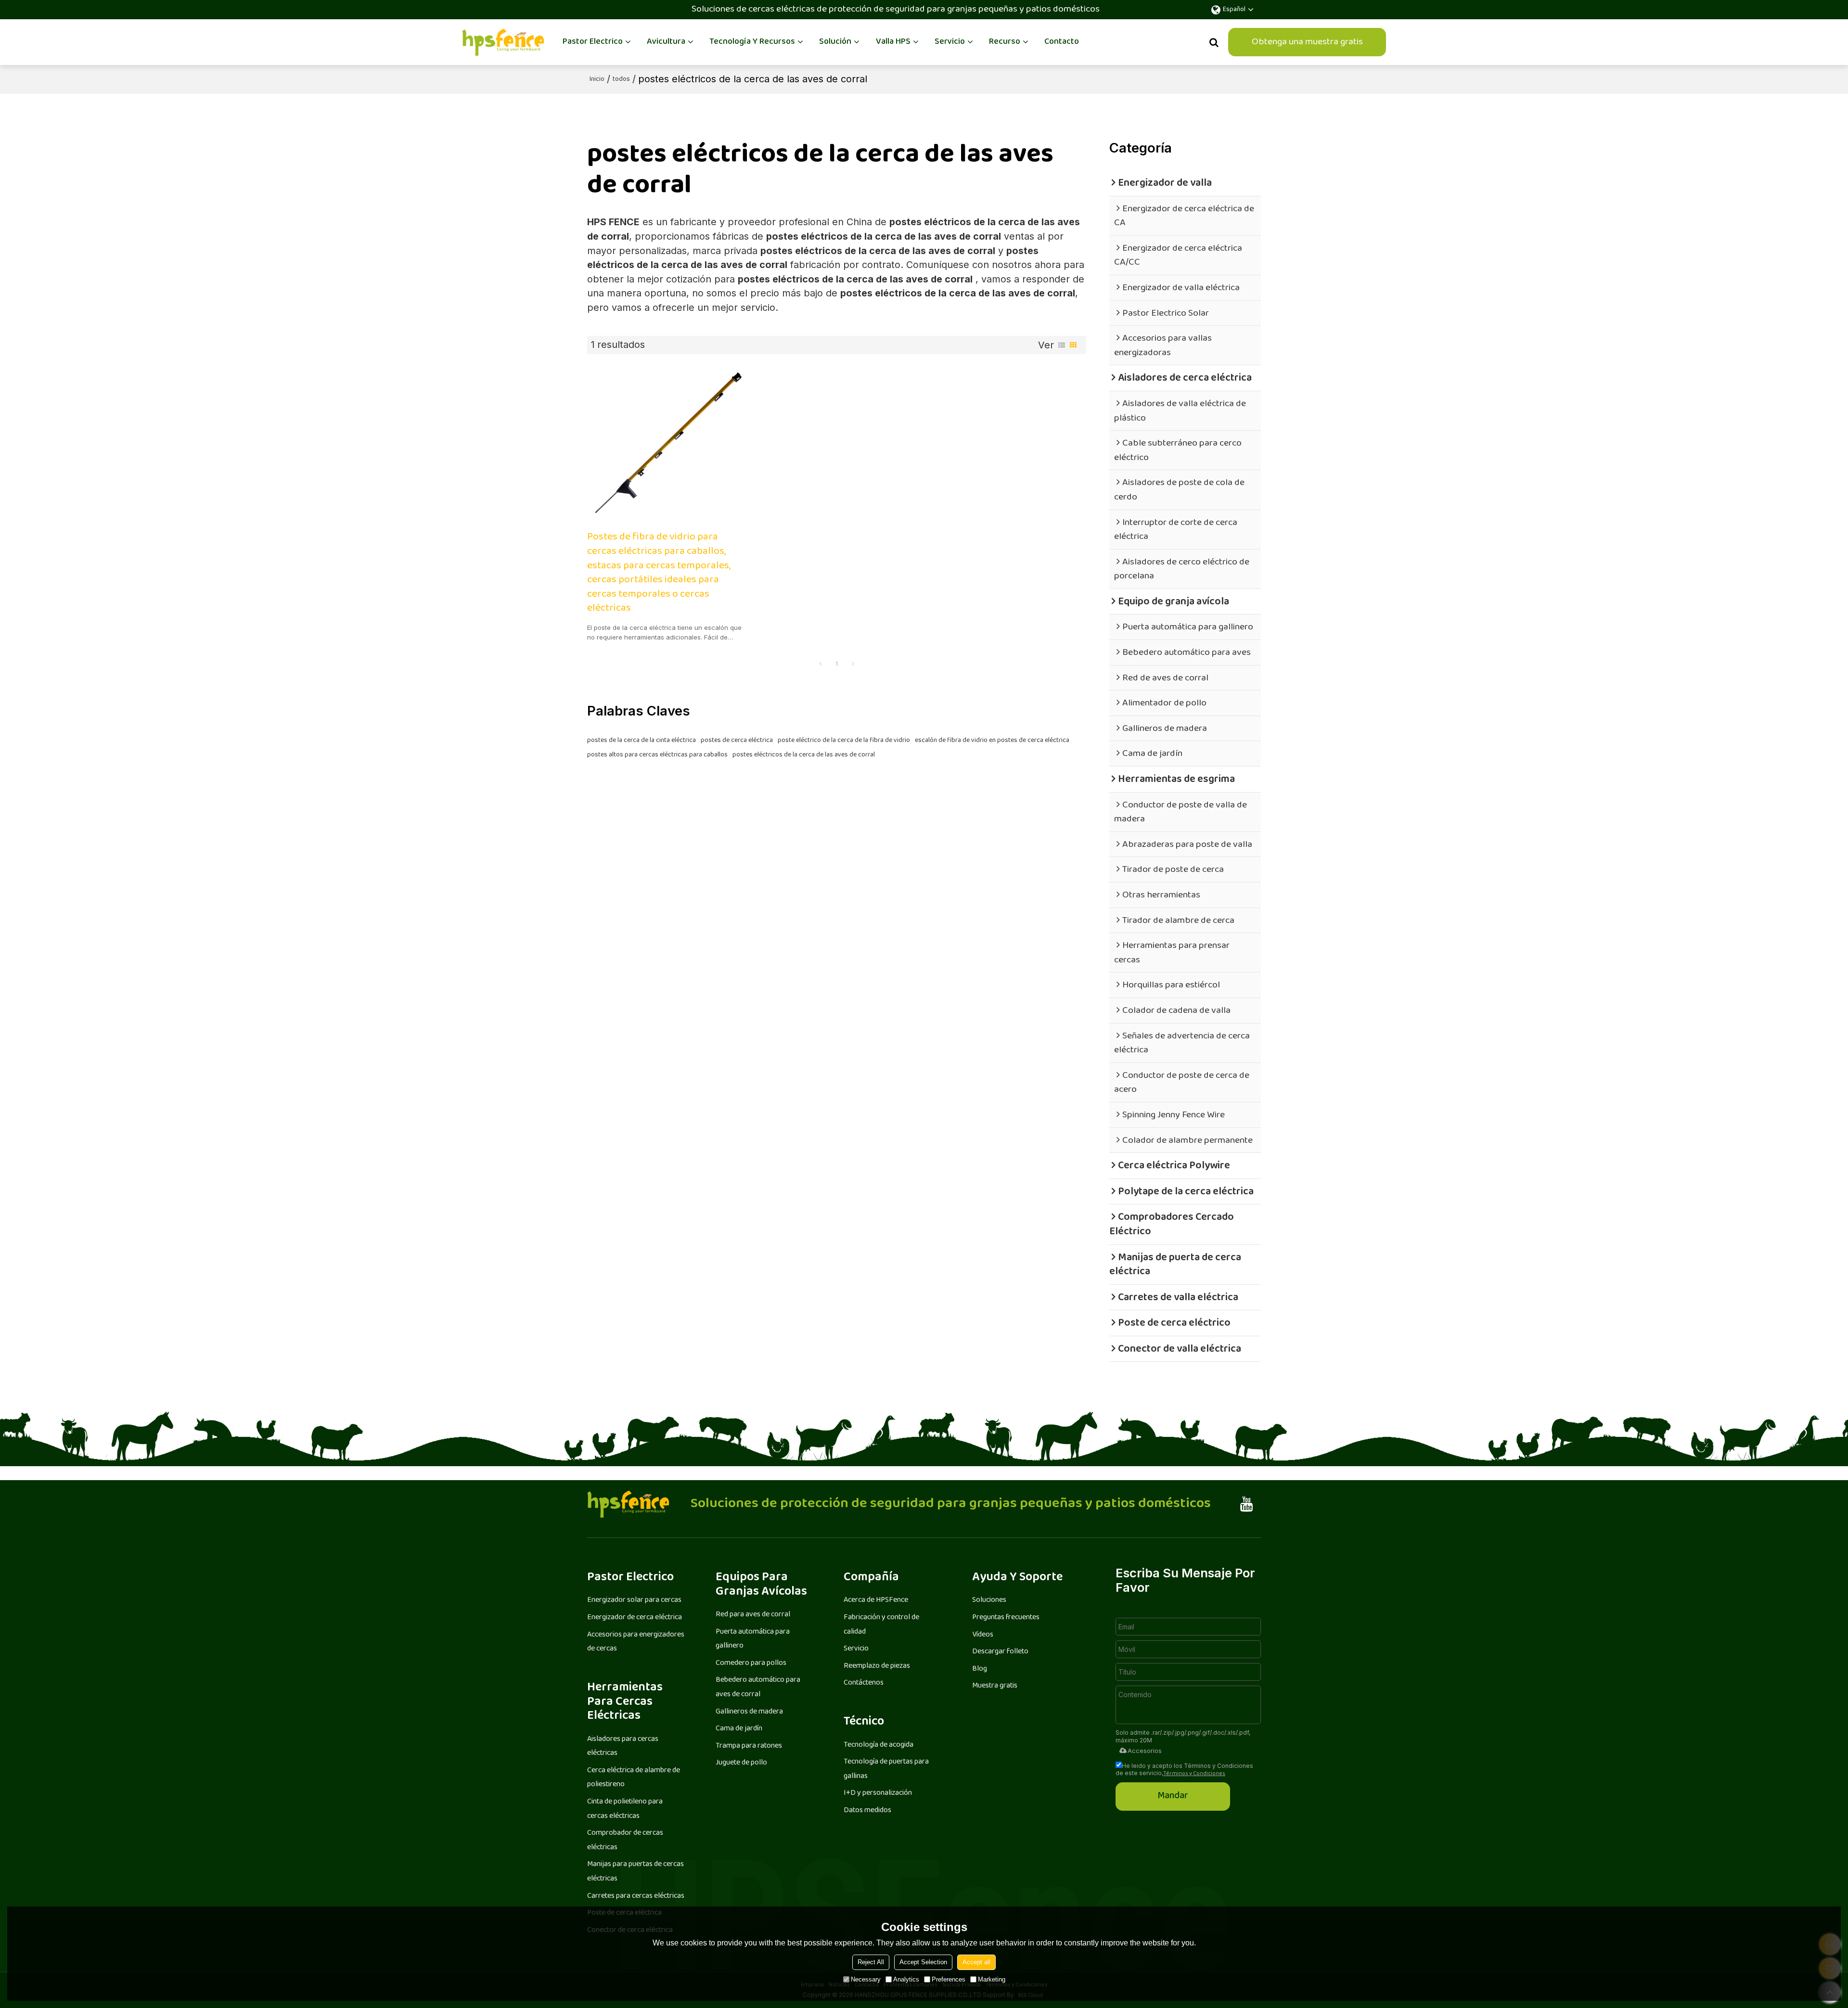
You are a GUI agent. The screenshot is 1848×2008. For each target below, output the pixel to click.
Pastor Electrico (593, 42)
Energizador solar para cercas (634, 1600)
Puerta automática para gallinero (753, 1639)
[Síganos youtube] (1247, 1504)
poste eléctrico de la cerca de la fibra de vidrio (844, 741)
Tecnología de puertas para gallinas (886, 1769)
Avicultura (666, 42)
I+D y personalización (878, 1793)
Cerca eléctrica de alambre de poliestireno (634, 1778)
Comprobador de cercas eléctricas (625, 1840)
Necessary (866, 1979)
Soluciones (989, 1600)
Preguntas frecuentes (1006, 1618)
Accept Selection (923, 1962)
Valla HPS (893, 42)
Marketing (992, 1979)
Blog (980, 1669)
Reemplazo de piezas (877, 1666)
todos (621, 79)
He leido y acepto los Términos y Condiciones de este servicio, (1184, 1769)
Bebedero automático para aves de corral (758, 1687)
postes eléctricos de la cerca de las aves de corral (804, 755)
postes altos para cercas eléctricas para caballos (657, 755)
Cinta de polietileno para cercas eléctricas (625, 1809)
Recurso (1005, 42)
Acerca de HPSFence (876, 1600)
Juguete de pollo (741, 1763)
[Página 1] (820, 665)
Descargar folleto (1000, 1652)
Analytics (906, 1979)
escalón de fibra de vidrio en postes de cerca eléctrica (992, 741)
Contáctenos (864, 1683)
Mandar (1173, 1796)
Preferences (949, 1979)
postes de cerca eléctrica (737, 741)
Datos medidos (867, 1810)
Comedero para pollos (751, 1663)
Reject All (871, 1962)
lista (1062, 345)
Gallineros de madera (749, 1712)
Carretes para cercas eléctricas (636, 1896)
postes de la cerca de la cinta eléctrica (642, 741)
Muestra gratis (995, 1686)
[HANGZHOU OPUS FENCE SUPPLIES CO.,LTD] (503, 42)
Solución (835, 42)
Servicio (950, 42)
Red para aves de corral (753, 1615)
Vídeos (983, 1635)
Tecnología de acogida (879, 1745)
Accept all (976, 1962)
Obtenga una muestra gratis (1307, 42)
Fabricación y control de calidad (881, 1625)
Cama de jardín (739, 1729)
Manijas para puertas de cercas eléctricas (635, 1872)
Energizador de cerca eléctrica (635, 1618)
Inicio (597, 79)
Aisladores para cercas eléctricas (623, 1746)
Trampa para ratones (749, 1746)
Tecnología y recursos (752, 42)
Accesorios (1145, 1751)
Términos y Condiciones (1194, 1774)
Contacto (1062, 42)
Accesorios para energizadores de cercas (636, 1642)
